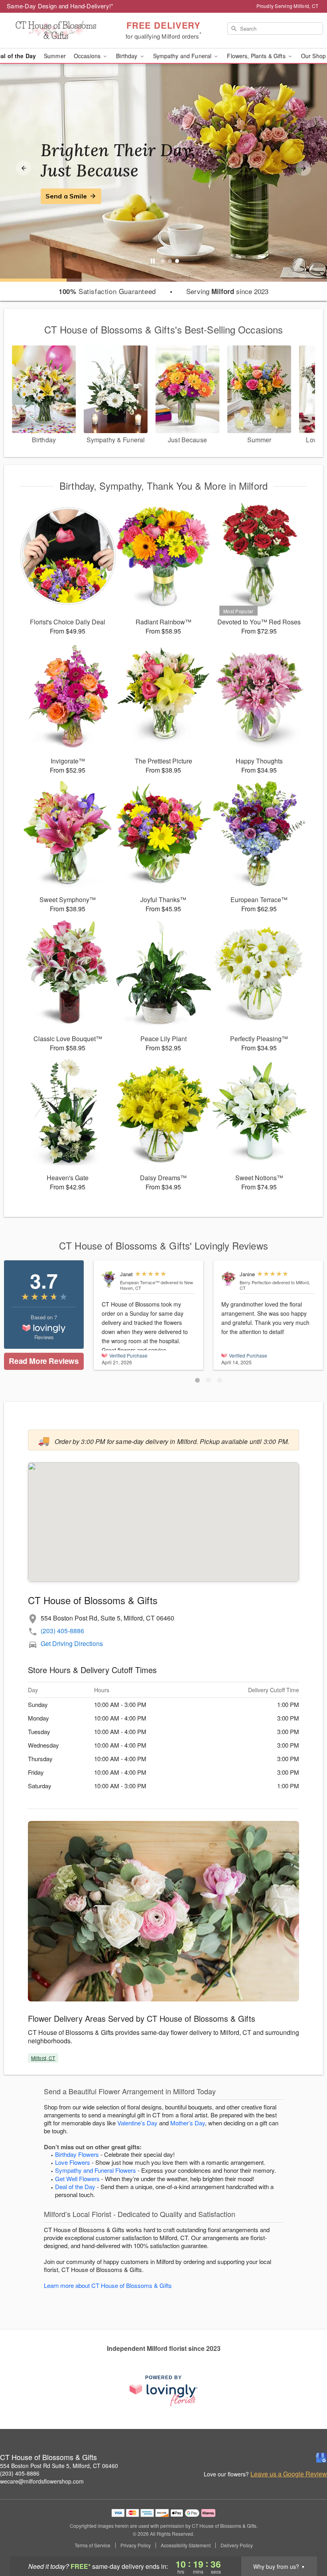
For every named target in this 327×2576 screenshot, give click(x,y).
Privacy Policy (136, 2545)
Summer (55, 56)
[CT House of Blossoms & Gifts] (56, 31)
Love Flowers (73, 2162)
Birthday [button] (127, 56)
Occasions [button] (88, 56)
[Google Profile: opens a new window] (321, 2458)
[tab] (163, 261)
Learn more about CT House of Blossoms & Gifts (108, 2285)
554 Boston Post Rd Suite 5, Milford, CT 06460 (59, 2466)
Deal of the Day (75, 2187)
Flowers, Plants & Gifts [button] (257, 56)
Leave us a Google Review (289, 2474)
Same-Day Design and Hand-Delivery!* (60, 6)
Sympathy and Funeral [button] (183, 56)
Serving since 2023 (227, 291)
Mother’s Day (188, 2123)
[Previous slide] (24, 168)
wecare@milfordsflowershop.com (42, 2481)
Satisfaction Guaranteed (107, 291)
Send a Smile (66, 196)
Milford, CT (43, 2058)
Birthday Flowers (77, 2154)
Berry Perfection (255, 1282)
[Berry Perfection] (229, 1279)
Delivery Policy (237, 2545)
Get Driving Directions (72, 1643)
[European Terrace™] (109, 1279)
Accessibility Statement (186, 2545)
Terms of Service (93, 2545)
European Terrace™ (140, 1282)
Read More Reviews (44, 1361)
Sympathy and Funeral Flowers (96, 2170)
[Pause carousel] (153, 261)
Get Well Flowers (77, 2179)
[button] (197, 1380)
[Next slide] (303, 168)
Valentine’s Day (137, 2123)
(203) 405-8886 (62, 1631)
